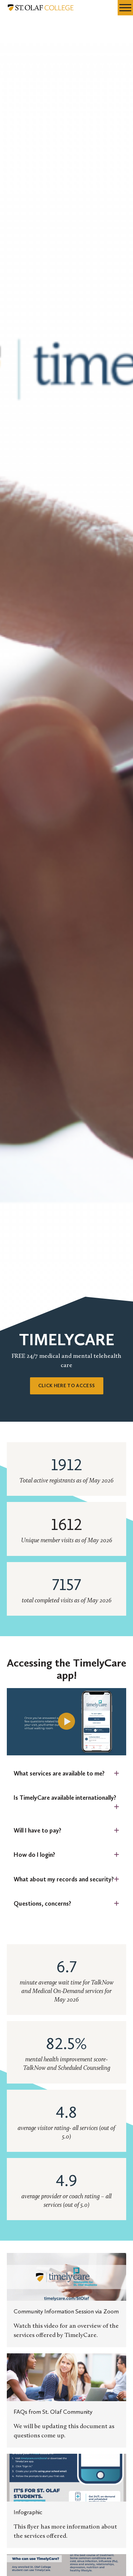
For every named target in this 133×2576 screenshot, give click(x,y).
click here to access (67, 1386)
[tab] (66, 1774)
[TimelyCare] (66, 1722)
